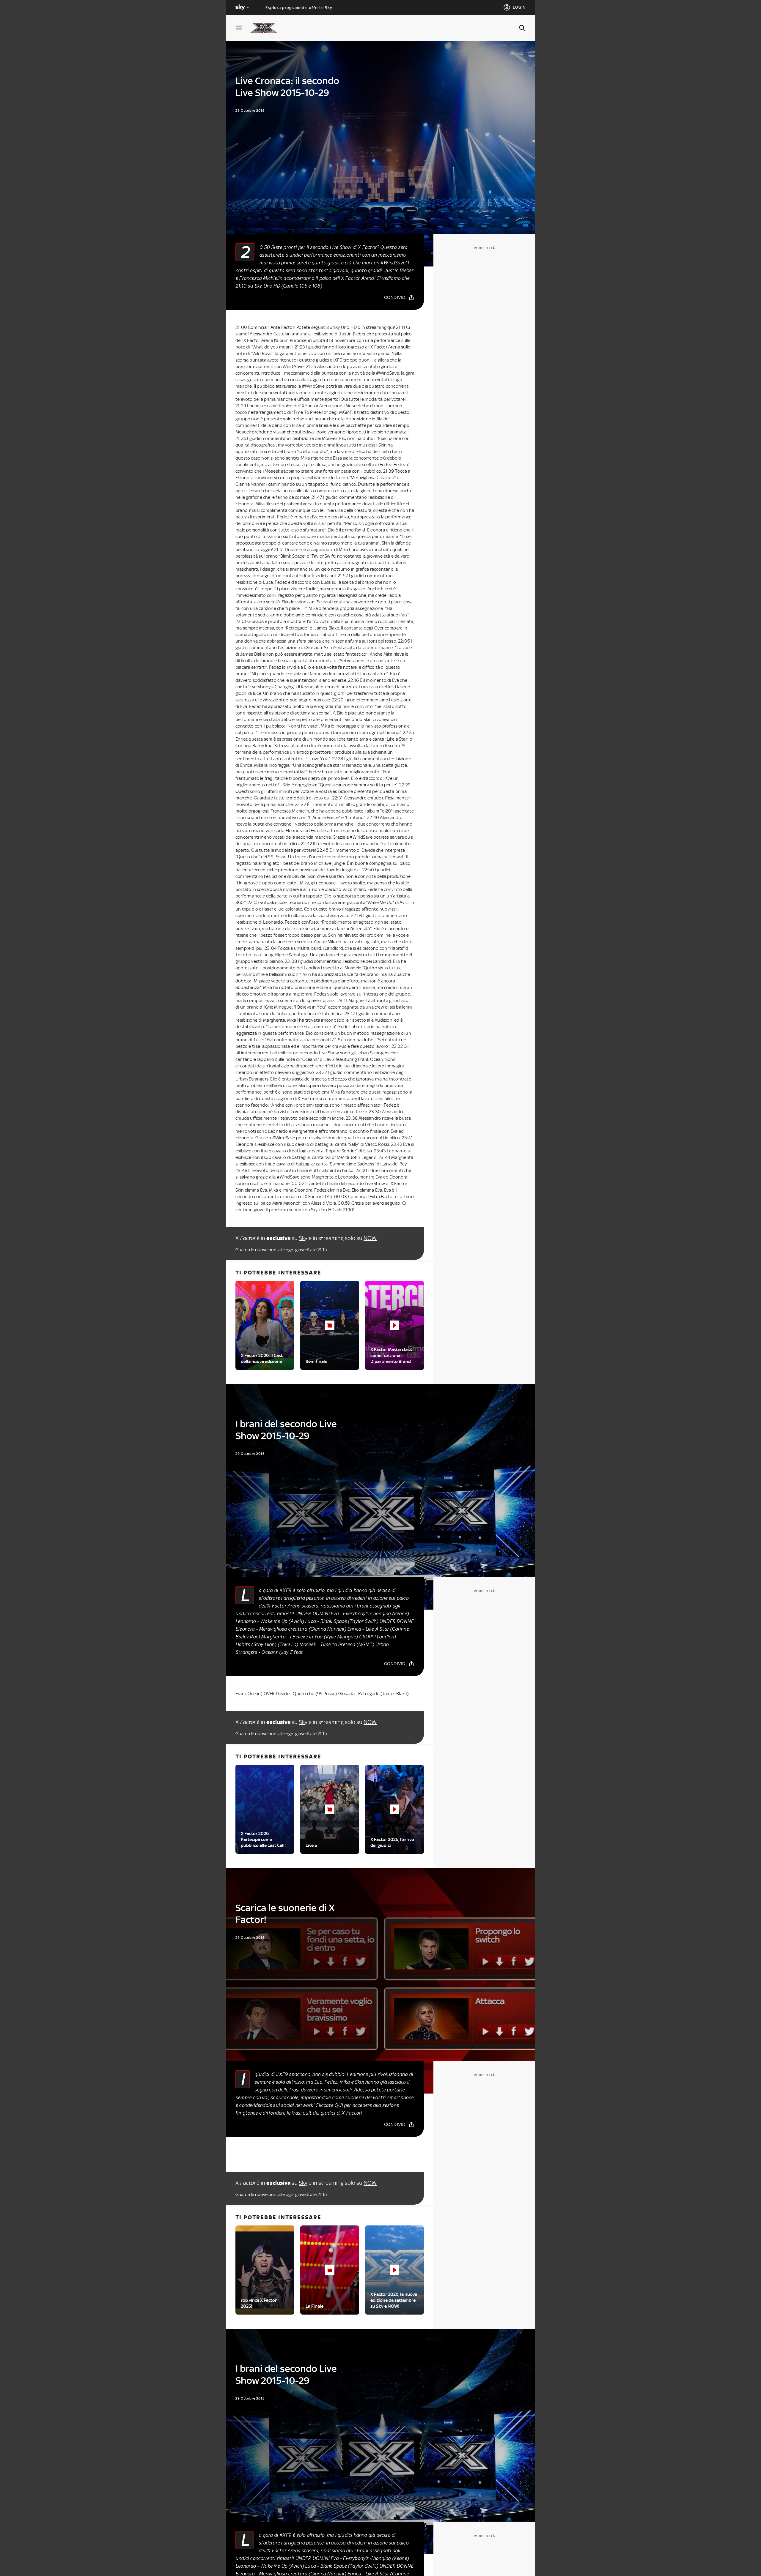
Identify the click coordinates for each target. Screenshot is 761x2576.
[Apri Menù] (243, 28)
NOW (370, 1238)
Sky (303, 1238)
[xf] (266, 28)
